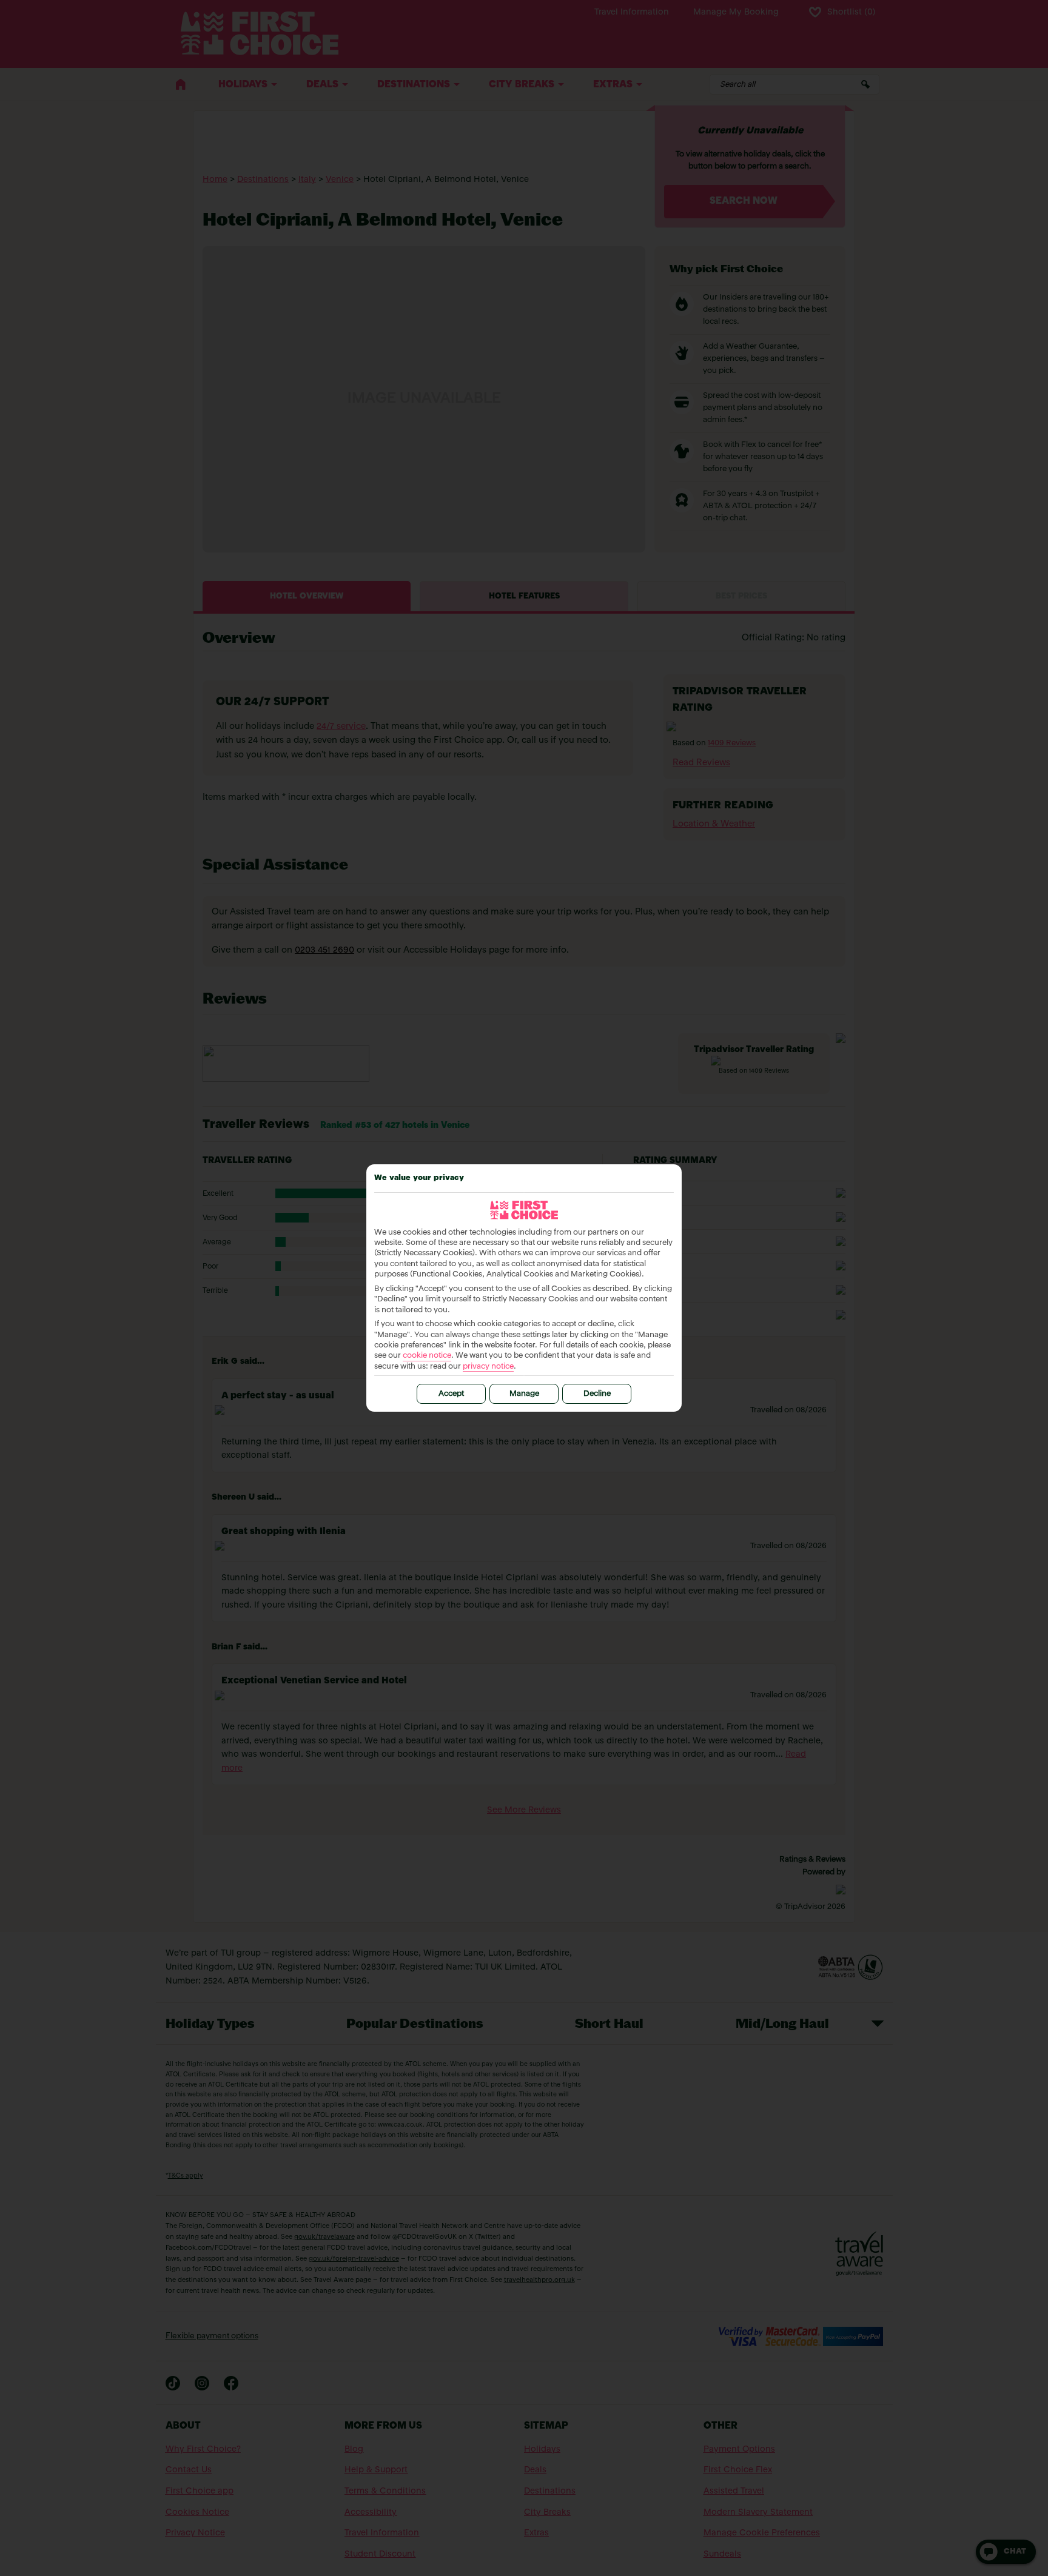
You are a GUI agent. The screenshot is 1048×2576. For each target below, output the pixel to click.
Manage (524, 1394)
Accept (451, 1394)
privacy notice (488, 1367)
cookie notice (427, 1356)
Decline (597, 1394)
